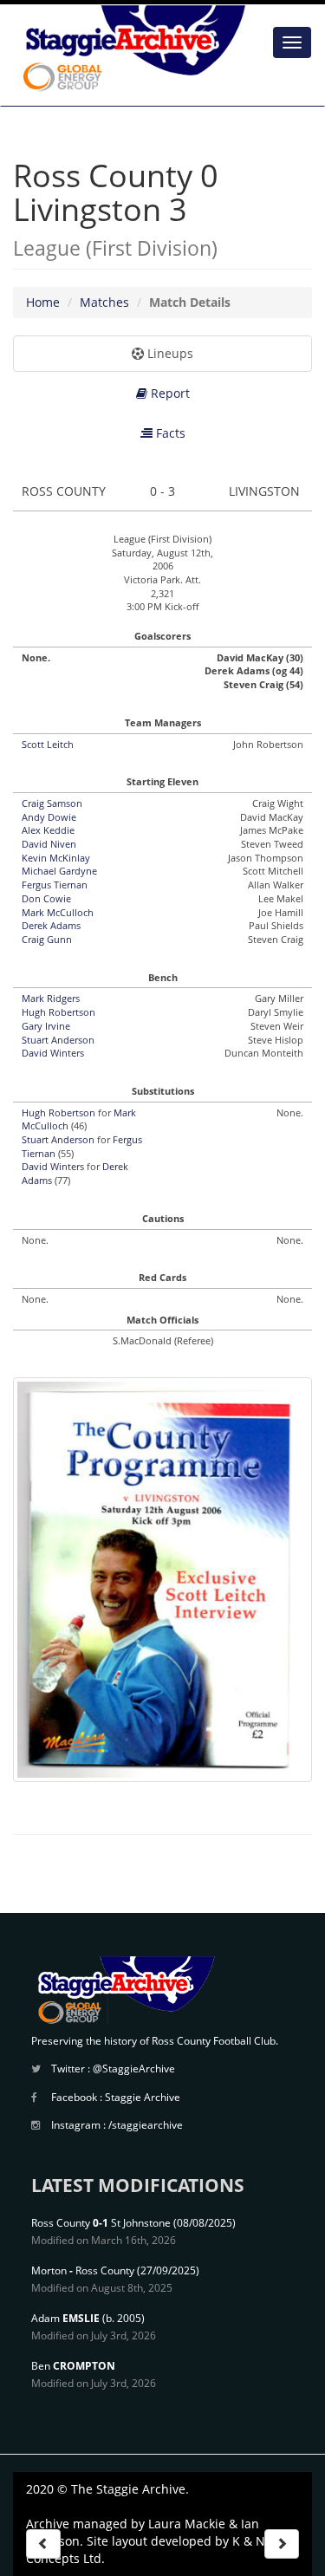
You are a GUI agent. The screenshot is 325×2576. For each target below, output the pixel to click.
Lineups (169, 353)
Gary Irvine (46, 1026)
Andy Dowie (49, 817)
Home (43, 302)
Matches (104, 302)
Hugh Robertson (58, 1012)
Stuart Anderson (58, 1040)
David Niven (49, 844)
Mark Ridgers (51, 998)
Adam (65, 2318)
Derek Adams (51, 925)
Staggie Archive (143, 2097)
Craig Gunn (47, 939)
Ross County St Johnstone (101, 2223)
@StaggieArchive (134, 2069)
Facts (169, 433)
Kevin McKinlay (56, 858)
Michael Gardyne (59, 871)
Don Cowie (46, 898)
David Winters (53, 1053)
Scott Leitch (48, 744)
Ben (73, 2366)
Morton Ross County (83, 2270)
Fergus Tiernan (55, 885)
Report (169, 393)
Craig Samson (52, 803)
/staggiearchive (146, 2125)
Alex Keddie (48, 830)
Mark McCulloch (58, 912)
